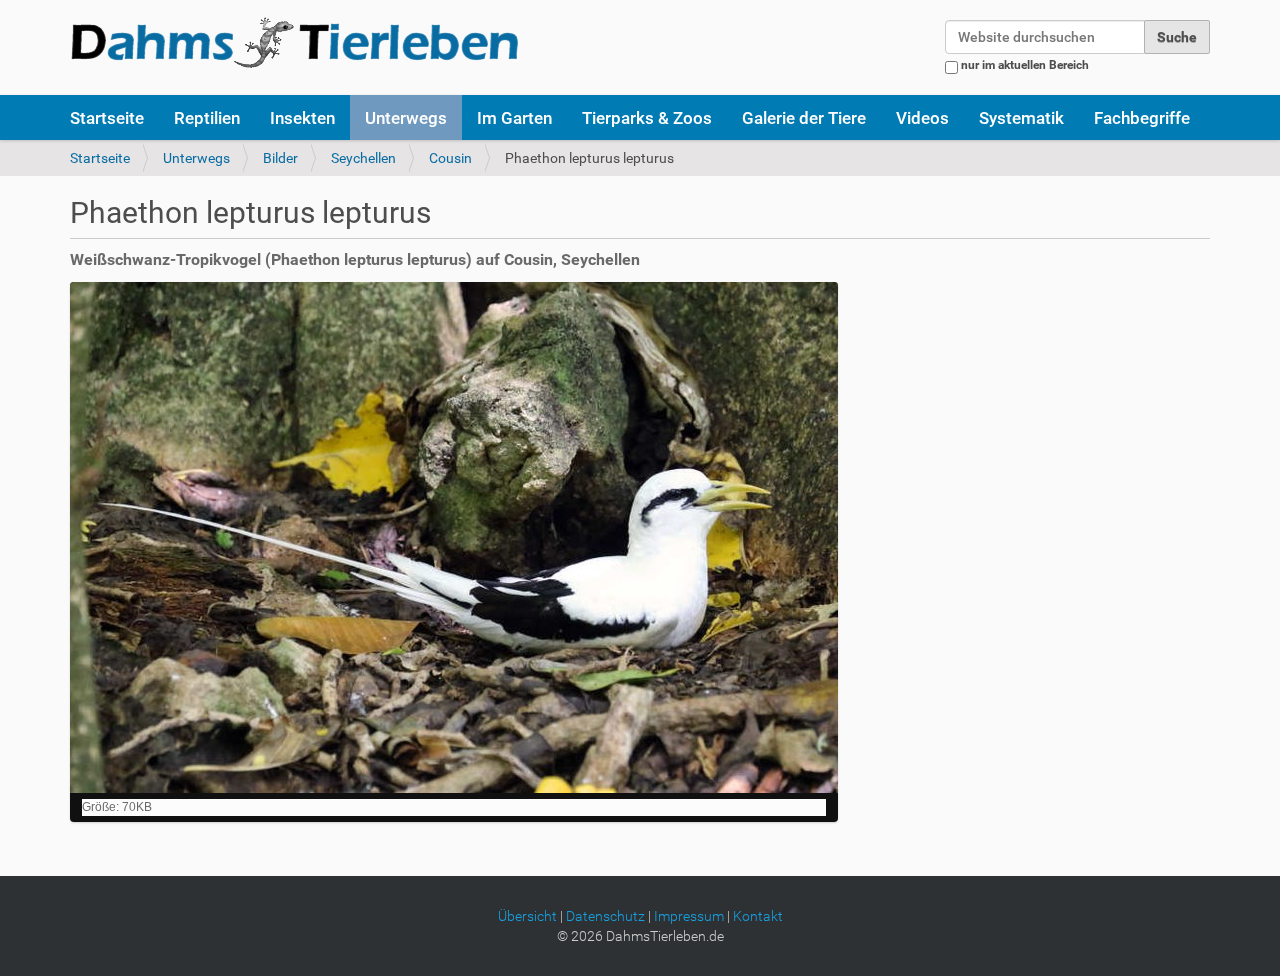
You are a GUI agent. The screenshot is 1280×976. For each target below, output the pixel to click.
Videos (922, 118)
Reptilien (207, 118)
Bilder (280, 158)
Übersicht (527, 916)
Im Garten (514, 118)
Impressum (689, 916)
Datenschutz (605, 916)
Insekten (302, 118)
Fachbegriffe (1142, 118)
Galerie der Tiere (804, 118)
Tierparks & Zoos (647, 118)
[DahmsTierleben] (294, 42)
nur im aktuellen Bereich (1025, 65)
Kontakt (758, 916)
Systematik (1021, 118)
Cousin (450, 158)
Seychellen (363, 158)
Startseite (107, 118)
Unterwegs (406, 118)
